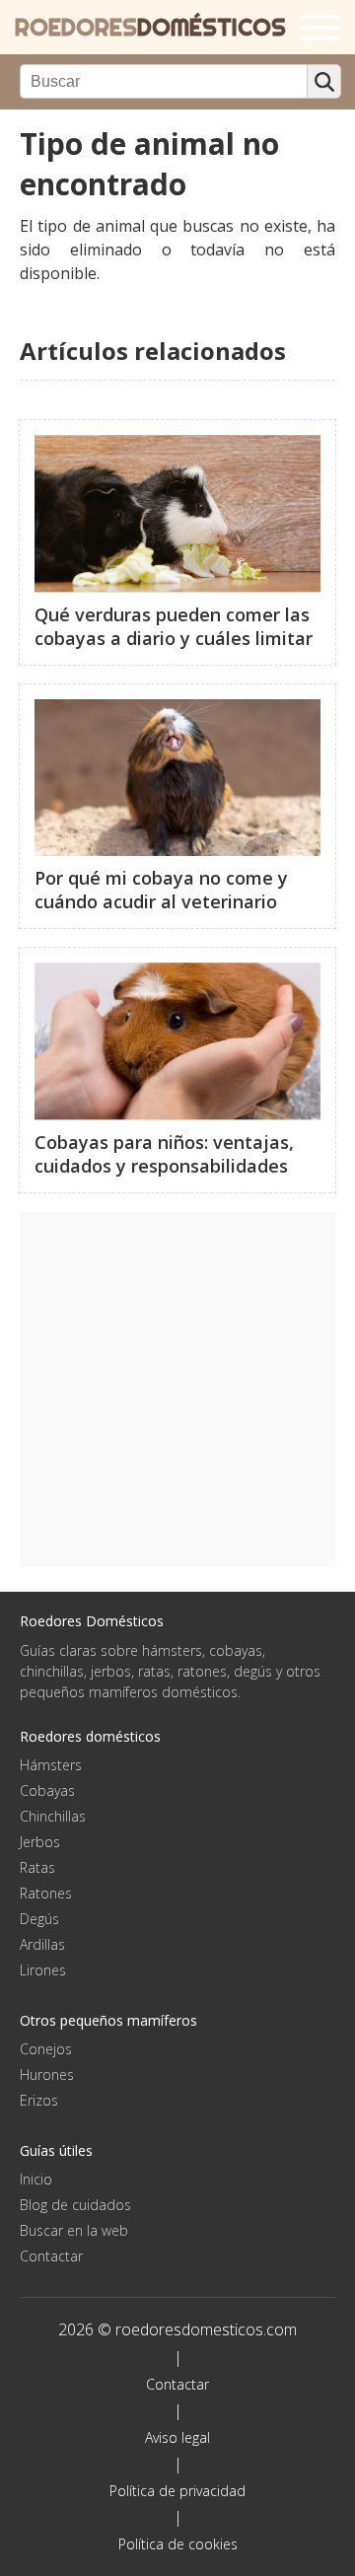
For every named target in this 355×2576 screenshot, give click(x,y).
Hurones (47, 2075)
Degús (39, 1919)
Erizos (39, 2100)
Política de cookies (178, 2544)
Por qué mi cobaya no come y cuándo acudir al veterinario (161, 890)
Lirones (43, 1970)
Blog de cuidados (75, 2205)
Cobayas (47, 1790)
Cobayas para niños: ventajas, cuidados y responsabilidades (164, 1154)
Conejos (46, 2049)
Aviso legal (177, 2437)
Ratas (37, 1867)
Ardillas (42, 1944)
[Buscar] (324, 81)
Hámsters (51, 1765)
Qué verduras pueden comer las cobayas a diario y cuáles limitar (174, 626)
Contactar (51, 2256)
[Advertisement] (177, 1390)
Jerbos (40, 1842)
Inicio (36, 2179)
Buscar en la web (74, 2230)
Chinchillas (53, 1816)
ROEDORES (150, 27)
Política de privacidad (177, 2491)
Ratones (46, 1893)
